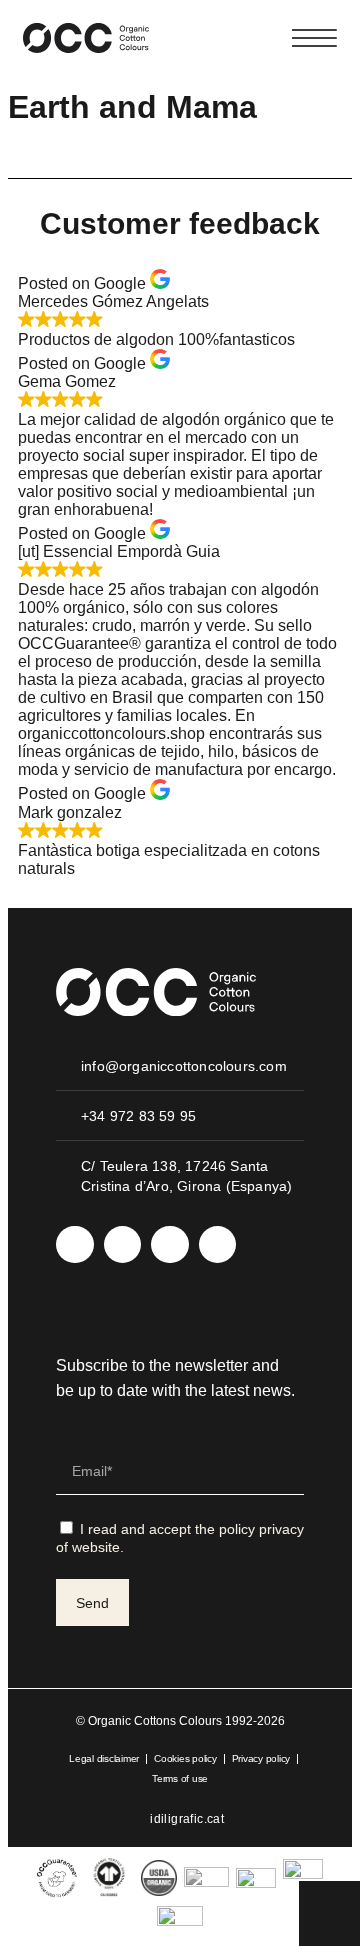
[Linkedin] (123, 1245)
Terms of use (180, 1778)
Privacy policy (261, 1758)
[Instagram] (75, 1245)
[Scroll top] (329, 1911)
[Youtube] (170, 1245)
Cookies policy (185, 1758)
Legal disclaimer (104, 1758)
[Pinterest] (218, 1245)
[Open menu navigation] (314, 38)
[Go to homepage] (86, 38)
